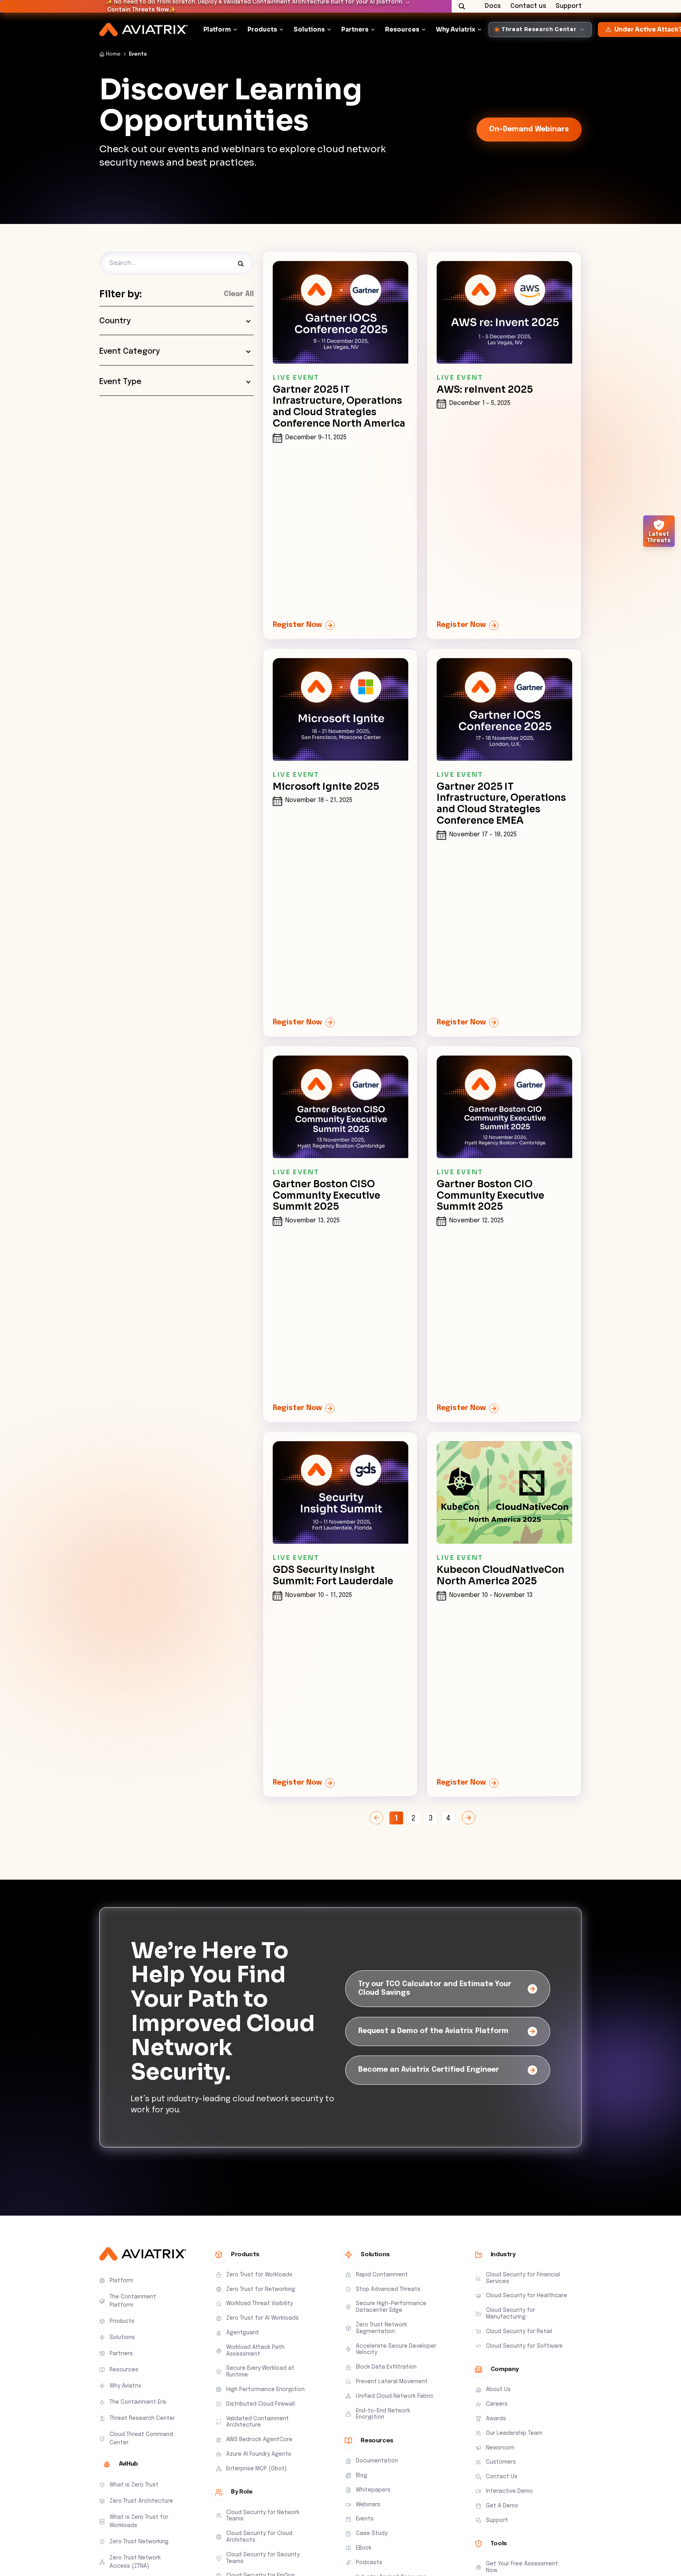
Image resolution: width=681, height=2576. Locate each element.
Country (115, 321)
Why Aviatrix (456, 29)
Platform (217, 29)
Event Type (120, 382)
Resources (402, 29)
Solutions (309, 29)
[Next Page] (469, 1818)
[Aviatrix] (143, 30)
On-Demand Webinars (529, 129)
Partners (355, 29)
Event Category (130, 352)
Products (262, 29)
